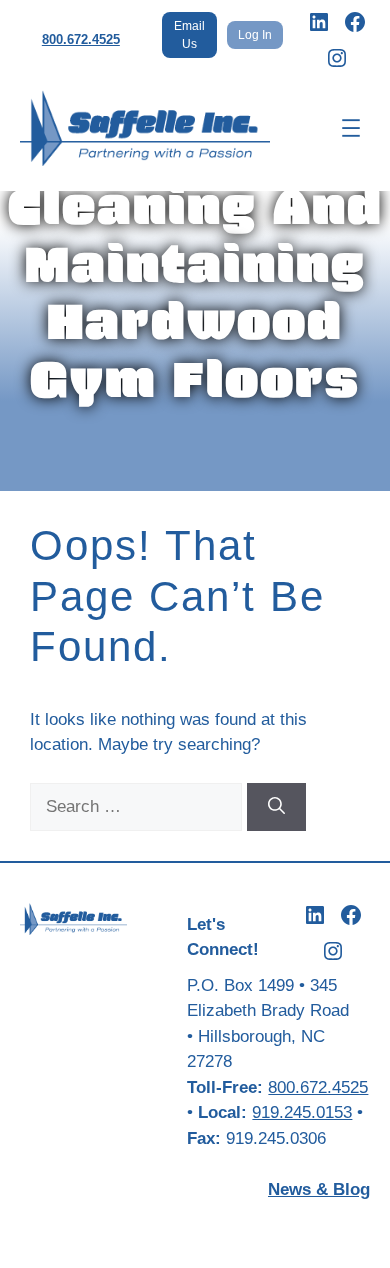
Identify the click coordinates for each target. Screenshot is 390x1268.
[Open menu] (351, 128)
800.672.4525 (81, 39)
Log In (255, 35)
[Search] (276, 807)
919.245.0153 (302, 1112)
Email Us (189, 35)
